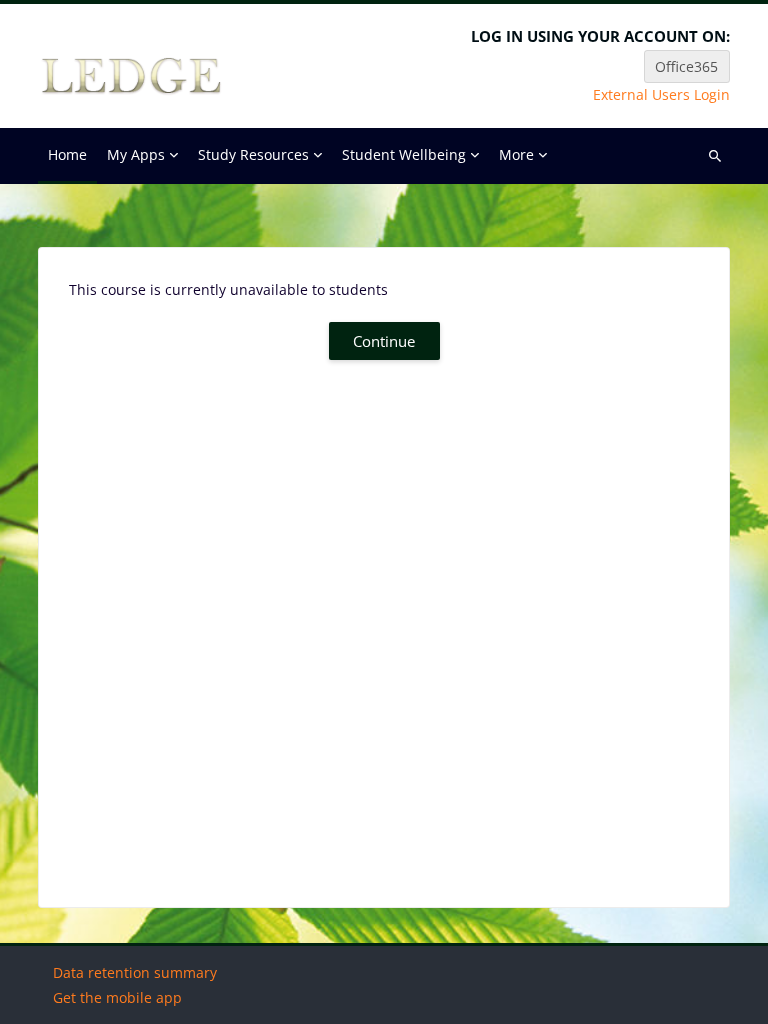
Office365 (686, 66)
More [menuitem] (516, 154)
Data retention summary (135, 972)
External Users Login (661, 95)
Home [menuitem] (67, 154)
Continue (384, 341)
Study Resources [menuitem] (253, 154)
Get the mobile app (117, 997)
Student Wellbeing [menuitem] (404, 154)
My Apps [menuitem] (136, 154)
